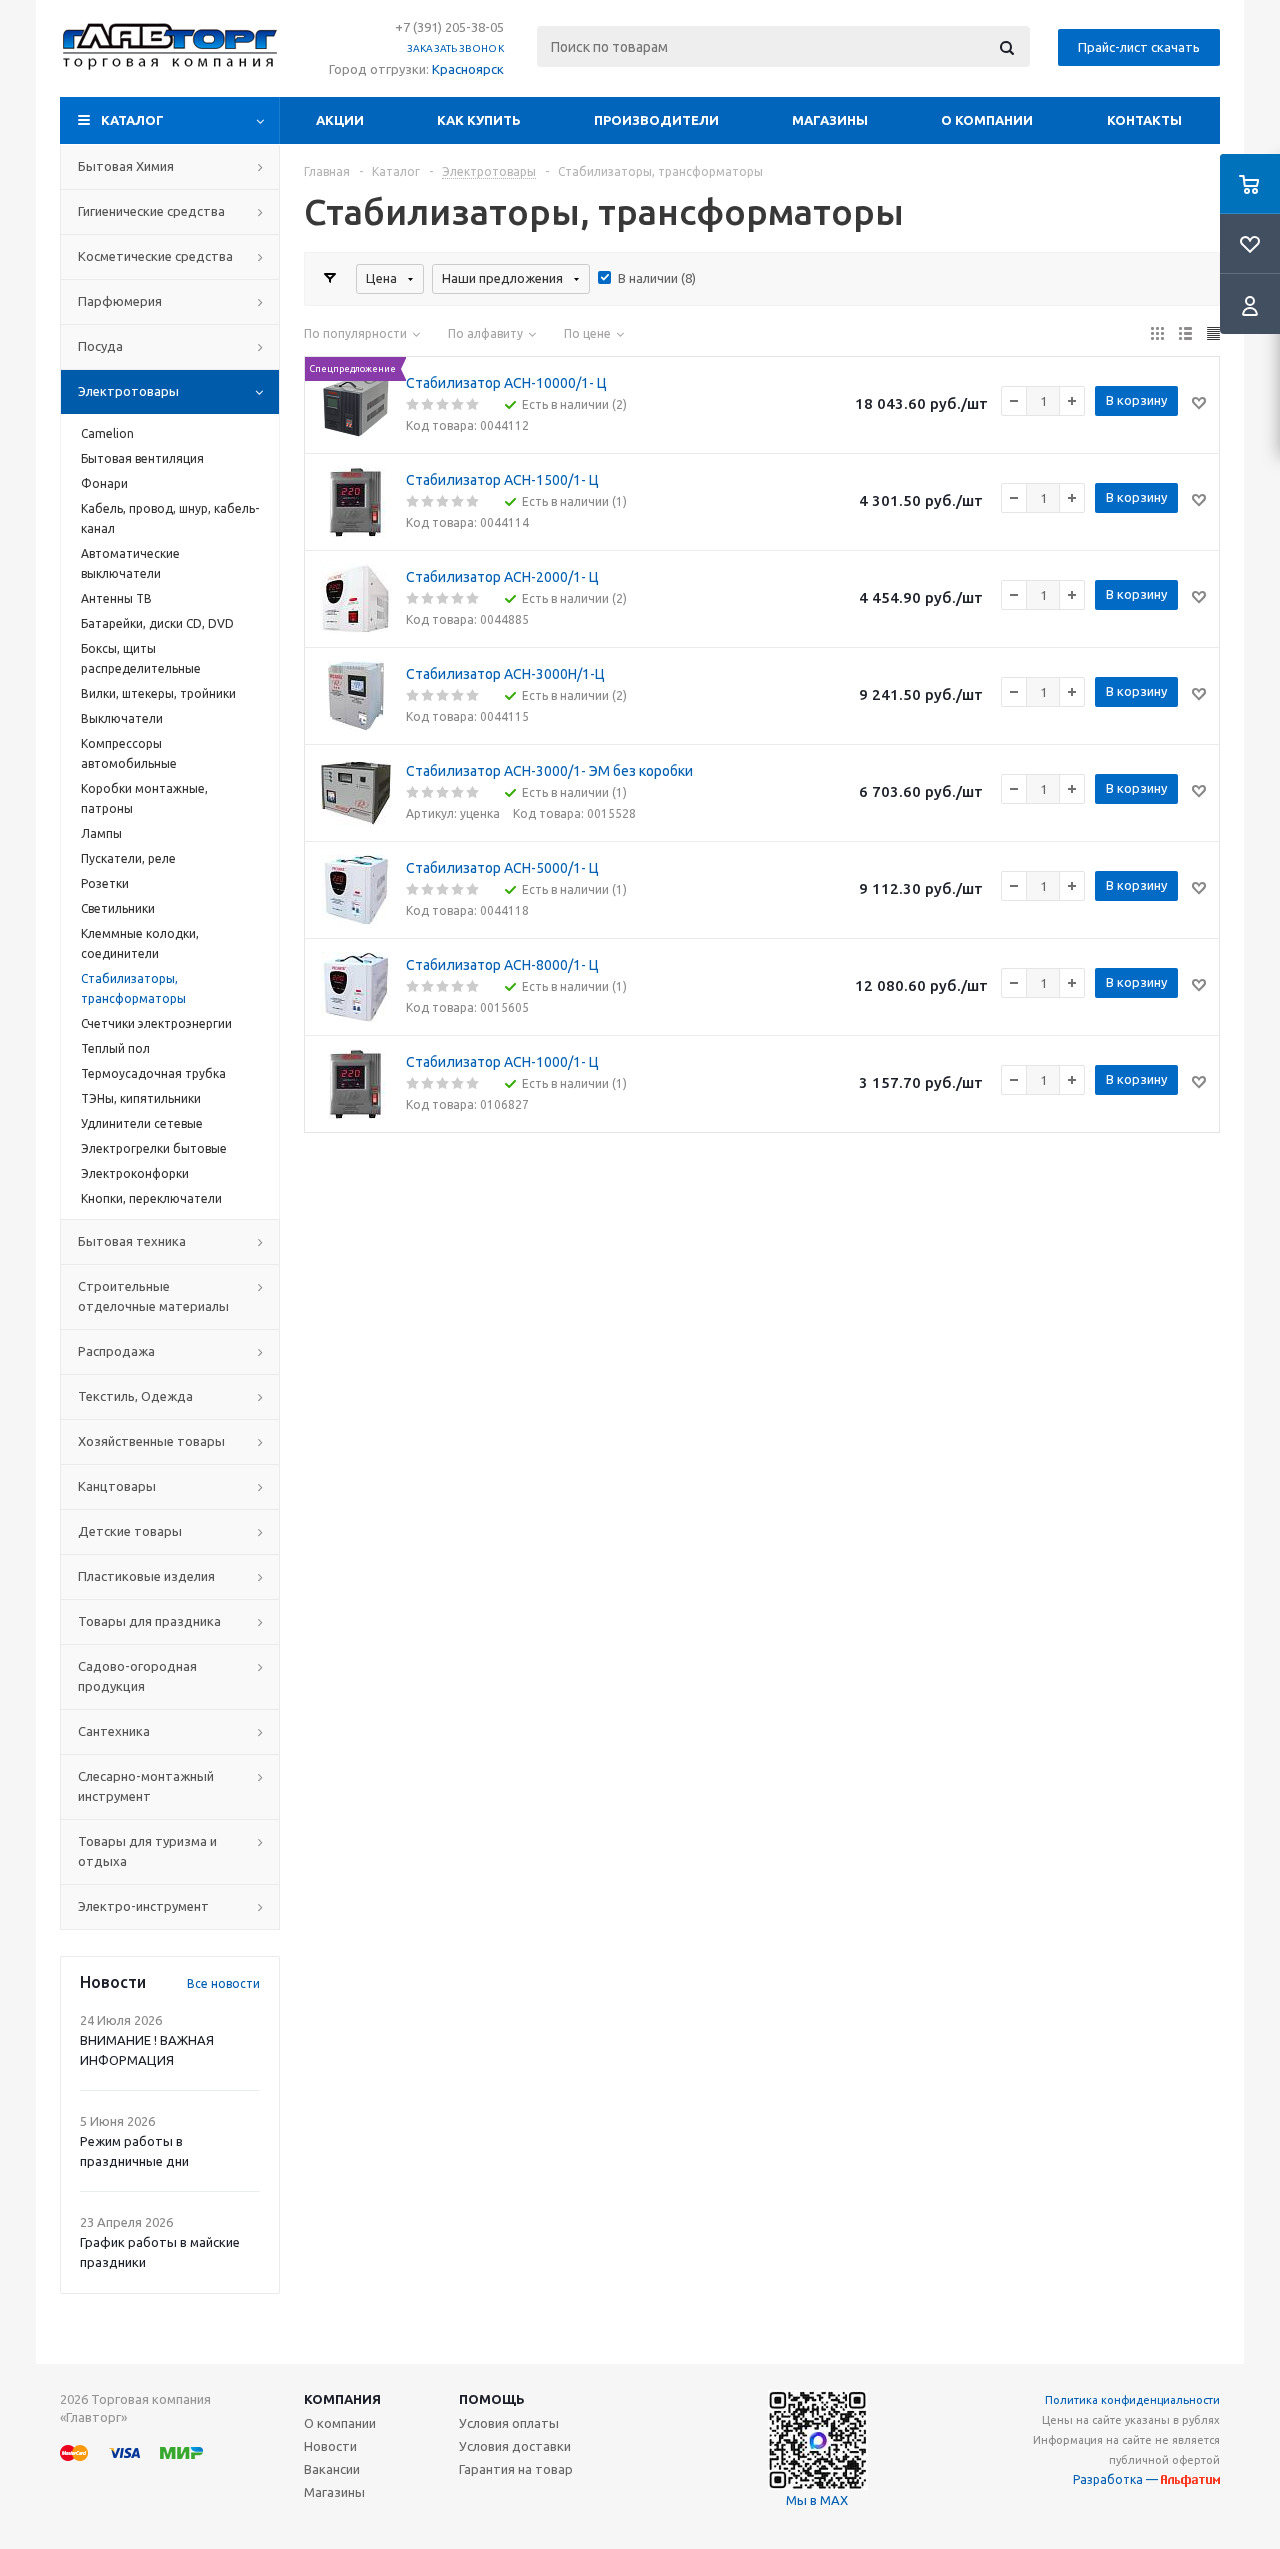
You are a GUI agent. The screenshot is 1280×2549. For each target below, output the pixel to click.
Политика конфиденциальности (1132, 2400)
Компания (342, 2399)
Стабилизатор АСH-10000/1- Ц (506, 383)
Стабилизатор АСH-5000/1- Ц (502, 868)
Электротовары (128, 391)
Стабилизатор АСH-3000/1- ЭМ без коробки (549, 771)
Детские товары (130, 1531)
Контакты (1144, 120)
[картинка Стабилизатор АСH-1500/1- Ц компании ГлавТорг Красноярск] (356, 502)
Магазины (830, 120)
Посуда (100, 346)
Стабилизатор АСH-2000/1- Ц (502, 577)
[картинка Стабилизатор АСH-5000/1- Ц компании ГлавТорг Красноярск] (356, 890)
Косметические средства (155, 256)
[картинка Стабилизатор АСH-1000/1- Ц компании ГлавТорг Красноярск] (356, 1084)
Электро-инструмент (143, 1906)
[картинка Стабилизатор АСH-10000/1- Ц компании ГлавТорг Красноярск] (356, 405)
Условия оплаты (509, 2423)
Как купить (479, 120)
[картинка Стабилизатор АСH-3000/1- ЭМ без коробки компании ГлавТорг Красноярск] (356, 793)
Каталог (132, 120)
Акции (340, 120)
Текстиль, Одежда (135, 1396)
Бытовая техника (132, 1241)
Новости (330, 2446)
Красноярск (468, 69)
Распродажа (116, 1351)
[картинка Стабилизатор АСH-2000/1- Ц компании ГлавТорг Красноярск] (356, 599)
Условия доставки (515, 2446)
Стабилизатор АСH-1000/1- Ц (502, 1062)
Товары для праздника (149, 1621)
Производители (656, 120)
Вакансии (332, 2469)
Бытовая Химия (126, 166)
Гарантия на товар (516, 2469)
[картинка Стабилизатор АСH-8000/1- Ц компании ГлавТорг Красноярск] (356, 987)
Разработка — (1117, 2479)
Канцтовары (117, 1486)
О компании (987, 120)
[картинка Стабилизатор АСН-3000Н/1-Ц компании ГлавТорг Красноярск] (356, 696)
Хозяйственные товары (151, 1441)
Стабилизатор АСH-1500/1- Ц (502, 480)
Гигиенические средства (151, 211)
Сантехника (114, 1731)
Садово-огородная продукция (137, 1676)
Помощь (492, 2399)
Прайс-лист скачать (1139, 47)
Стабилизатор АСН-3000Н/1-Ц (505, 674)
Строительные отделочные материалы (153, 1296)
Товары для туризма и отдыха (147, 1851)
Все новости (223, 1983)
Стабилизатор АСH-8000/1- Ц (502, 965)
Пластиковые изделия (146, 1576)
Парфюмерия (120, 301)
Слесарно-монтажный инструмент (146, 1786)
